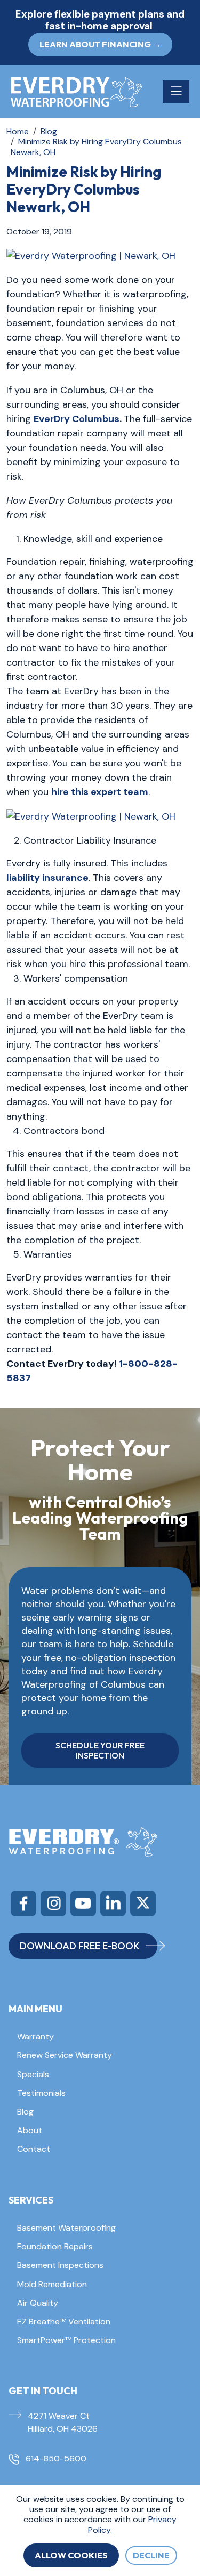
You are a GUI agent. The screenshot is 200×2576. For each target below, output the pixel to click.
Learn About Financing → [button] (100, 44)
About (30, 2130)
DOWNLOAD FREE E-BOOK (80, 1946)
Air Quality (38, 2303)
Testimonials (41, 2093)
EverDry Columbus (77, 419)
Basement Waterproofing (66, 2228)
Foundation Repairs (55, 2246)
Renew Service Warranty (65, 2055)
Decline (151, 2555)
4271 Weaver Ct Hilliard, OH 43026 (63, 2422)
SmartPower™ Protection (66, 2340)
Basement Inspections (60, 2265)
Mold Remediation (52, 2284)
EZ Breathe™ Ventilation (64, 2322)
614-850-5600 (56, 2458)
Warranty (35, 2036)
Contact (34, 2149)
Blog (25, 2112)
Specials (33, 2074)
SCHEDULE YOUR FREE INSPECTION (100, 1750)
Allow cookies (71, 2555)
